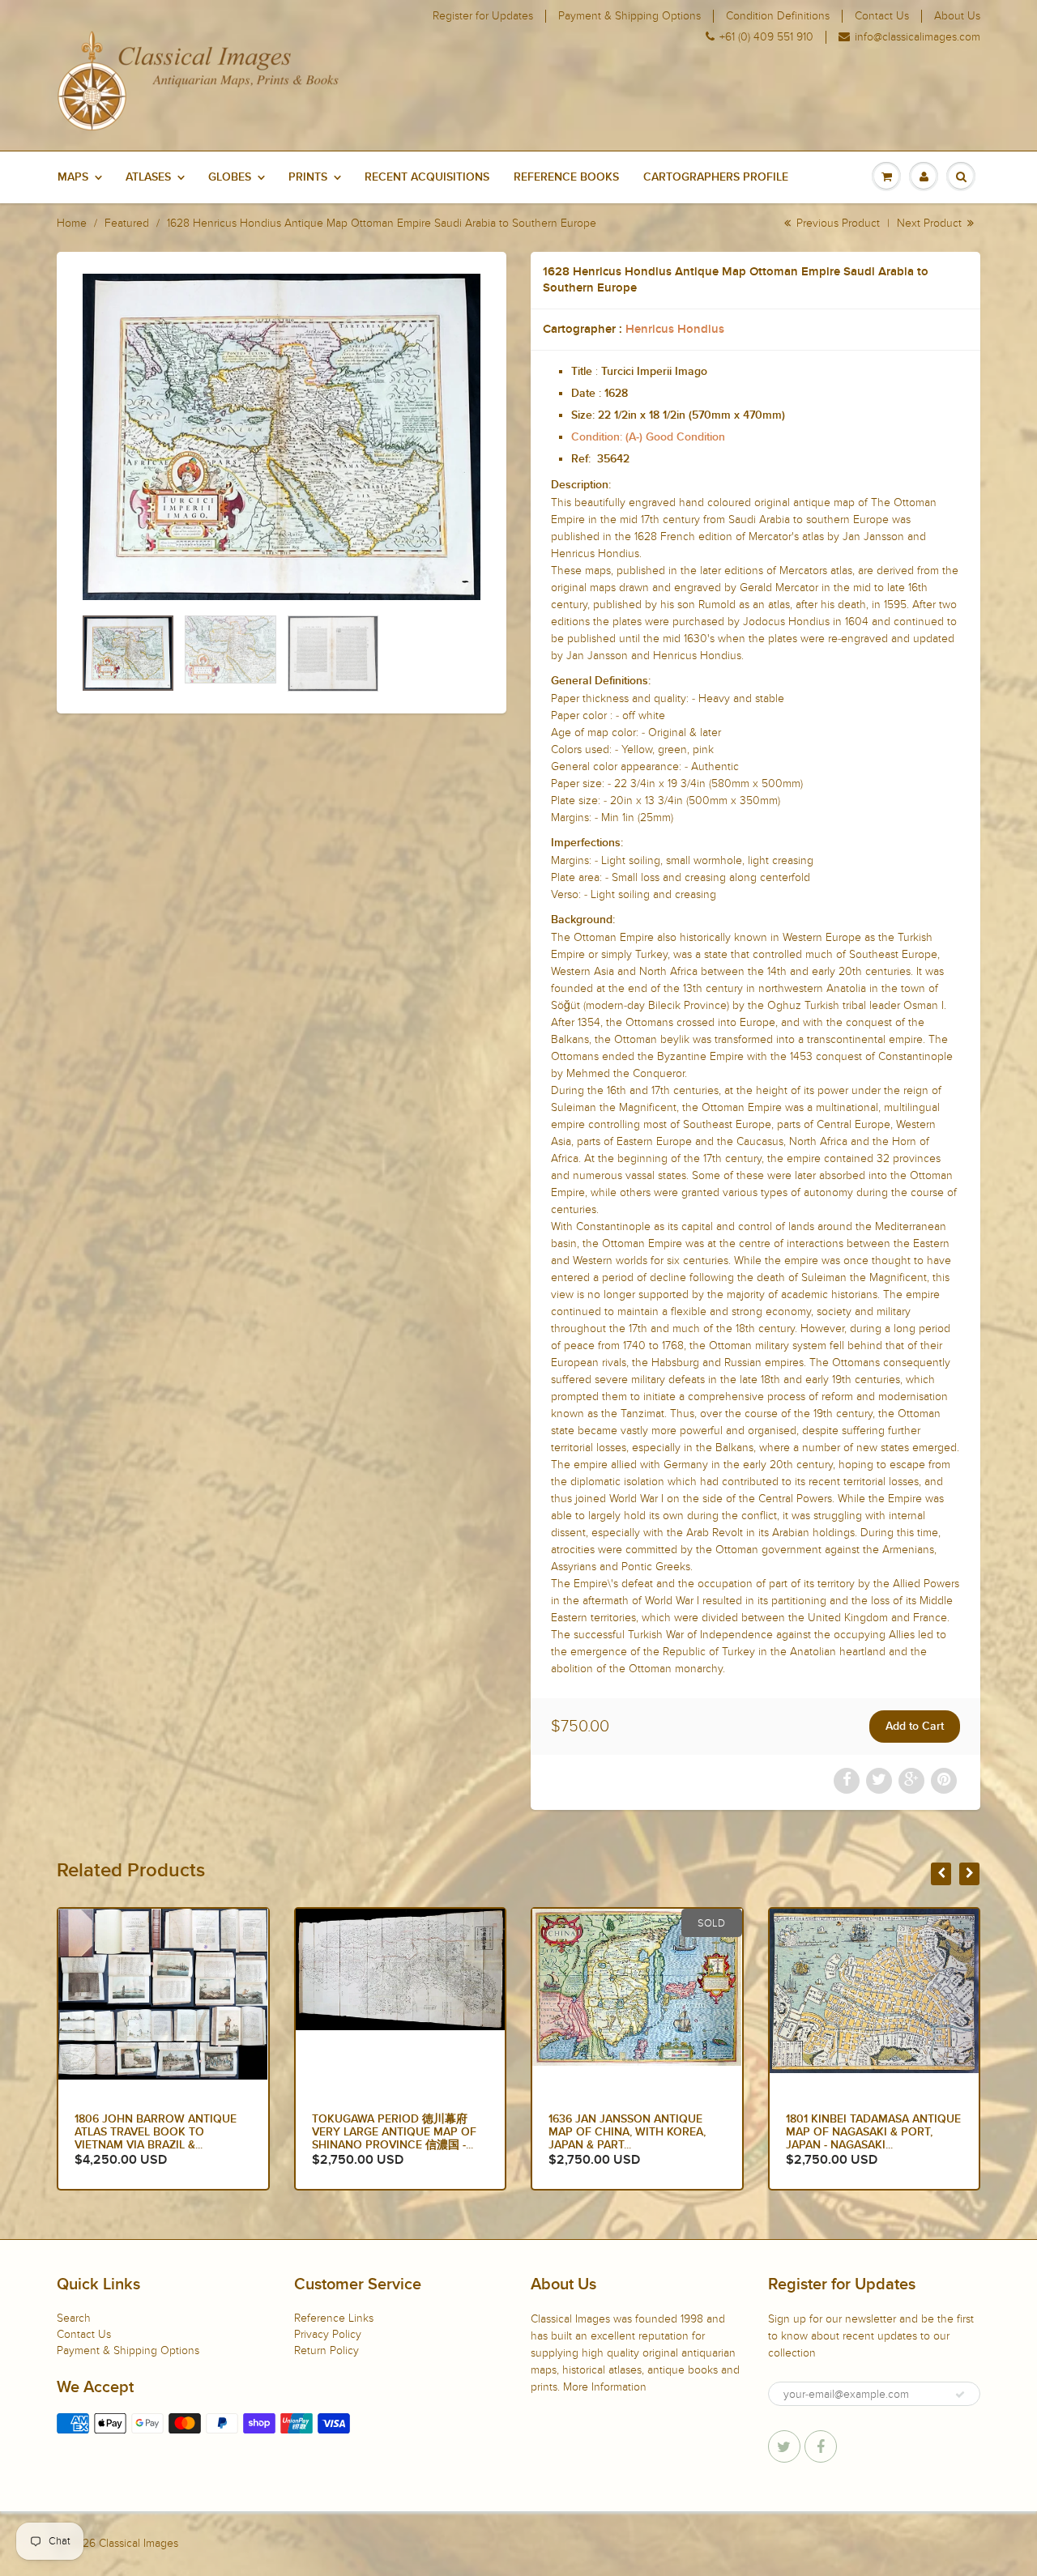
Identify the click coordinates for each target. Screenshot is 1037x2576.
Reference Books (566, 177)
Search (74, 2318)
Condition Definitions (778, 16)
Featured (127, 223)
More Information (605, 2387)
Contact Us (882, 16)
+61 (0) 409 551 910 (766, 37)
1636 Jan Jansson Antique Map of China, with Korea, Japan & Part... (390, 2132)
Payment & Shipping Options (629, 16)
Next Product (931, 223)
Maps (73, 177)
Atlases (148, 177)
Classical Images (139, 2543)
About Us (957, 16)
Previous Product (836, 223)
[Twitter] (784, 2446)
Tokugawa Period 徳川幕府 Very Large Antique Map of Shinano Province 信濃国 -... (157, 2132)
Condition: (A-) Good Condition (648, 437)
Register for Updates (483, 16)
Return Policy (326, 2350)
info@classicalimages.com (918, 37)
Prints (308, 177)
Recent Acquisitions (427, 177)
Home (72, 223)
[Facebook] (821, 2446)
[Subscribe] (960, 2395)
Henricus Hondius (675, 329)
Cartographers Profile (716, 177)
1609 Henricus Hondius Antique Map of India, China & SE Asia (870, 2132)
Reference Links (334, 2318)
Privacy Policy (328, 2334)
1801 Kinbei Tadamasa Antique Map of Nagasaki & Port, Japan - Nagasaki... (636, 2132)
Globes (230, 177)
